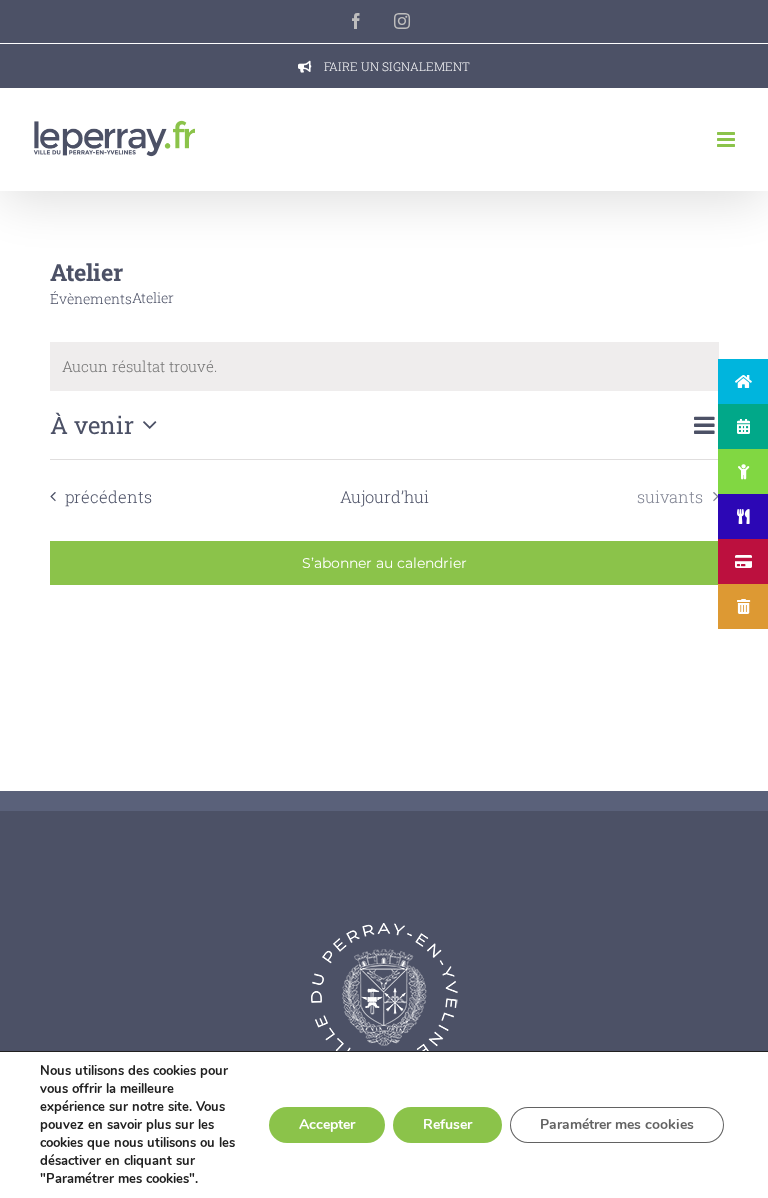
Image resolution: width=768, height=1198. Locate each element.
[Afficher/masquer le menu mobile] (727, 139)
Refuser (447, 1124)
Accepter (327, 1124)
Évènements (91, 298)
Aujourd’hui (384, 496)
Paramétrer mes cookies (617, 1124)
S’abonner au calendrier (384, 563)
